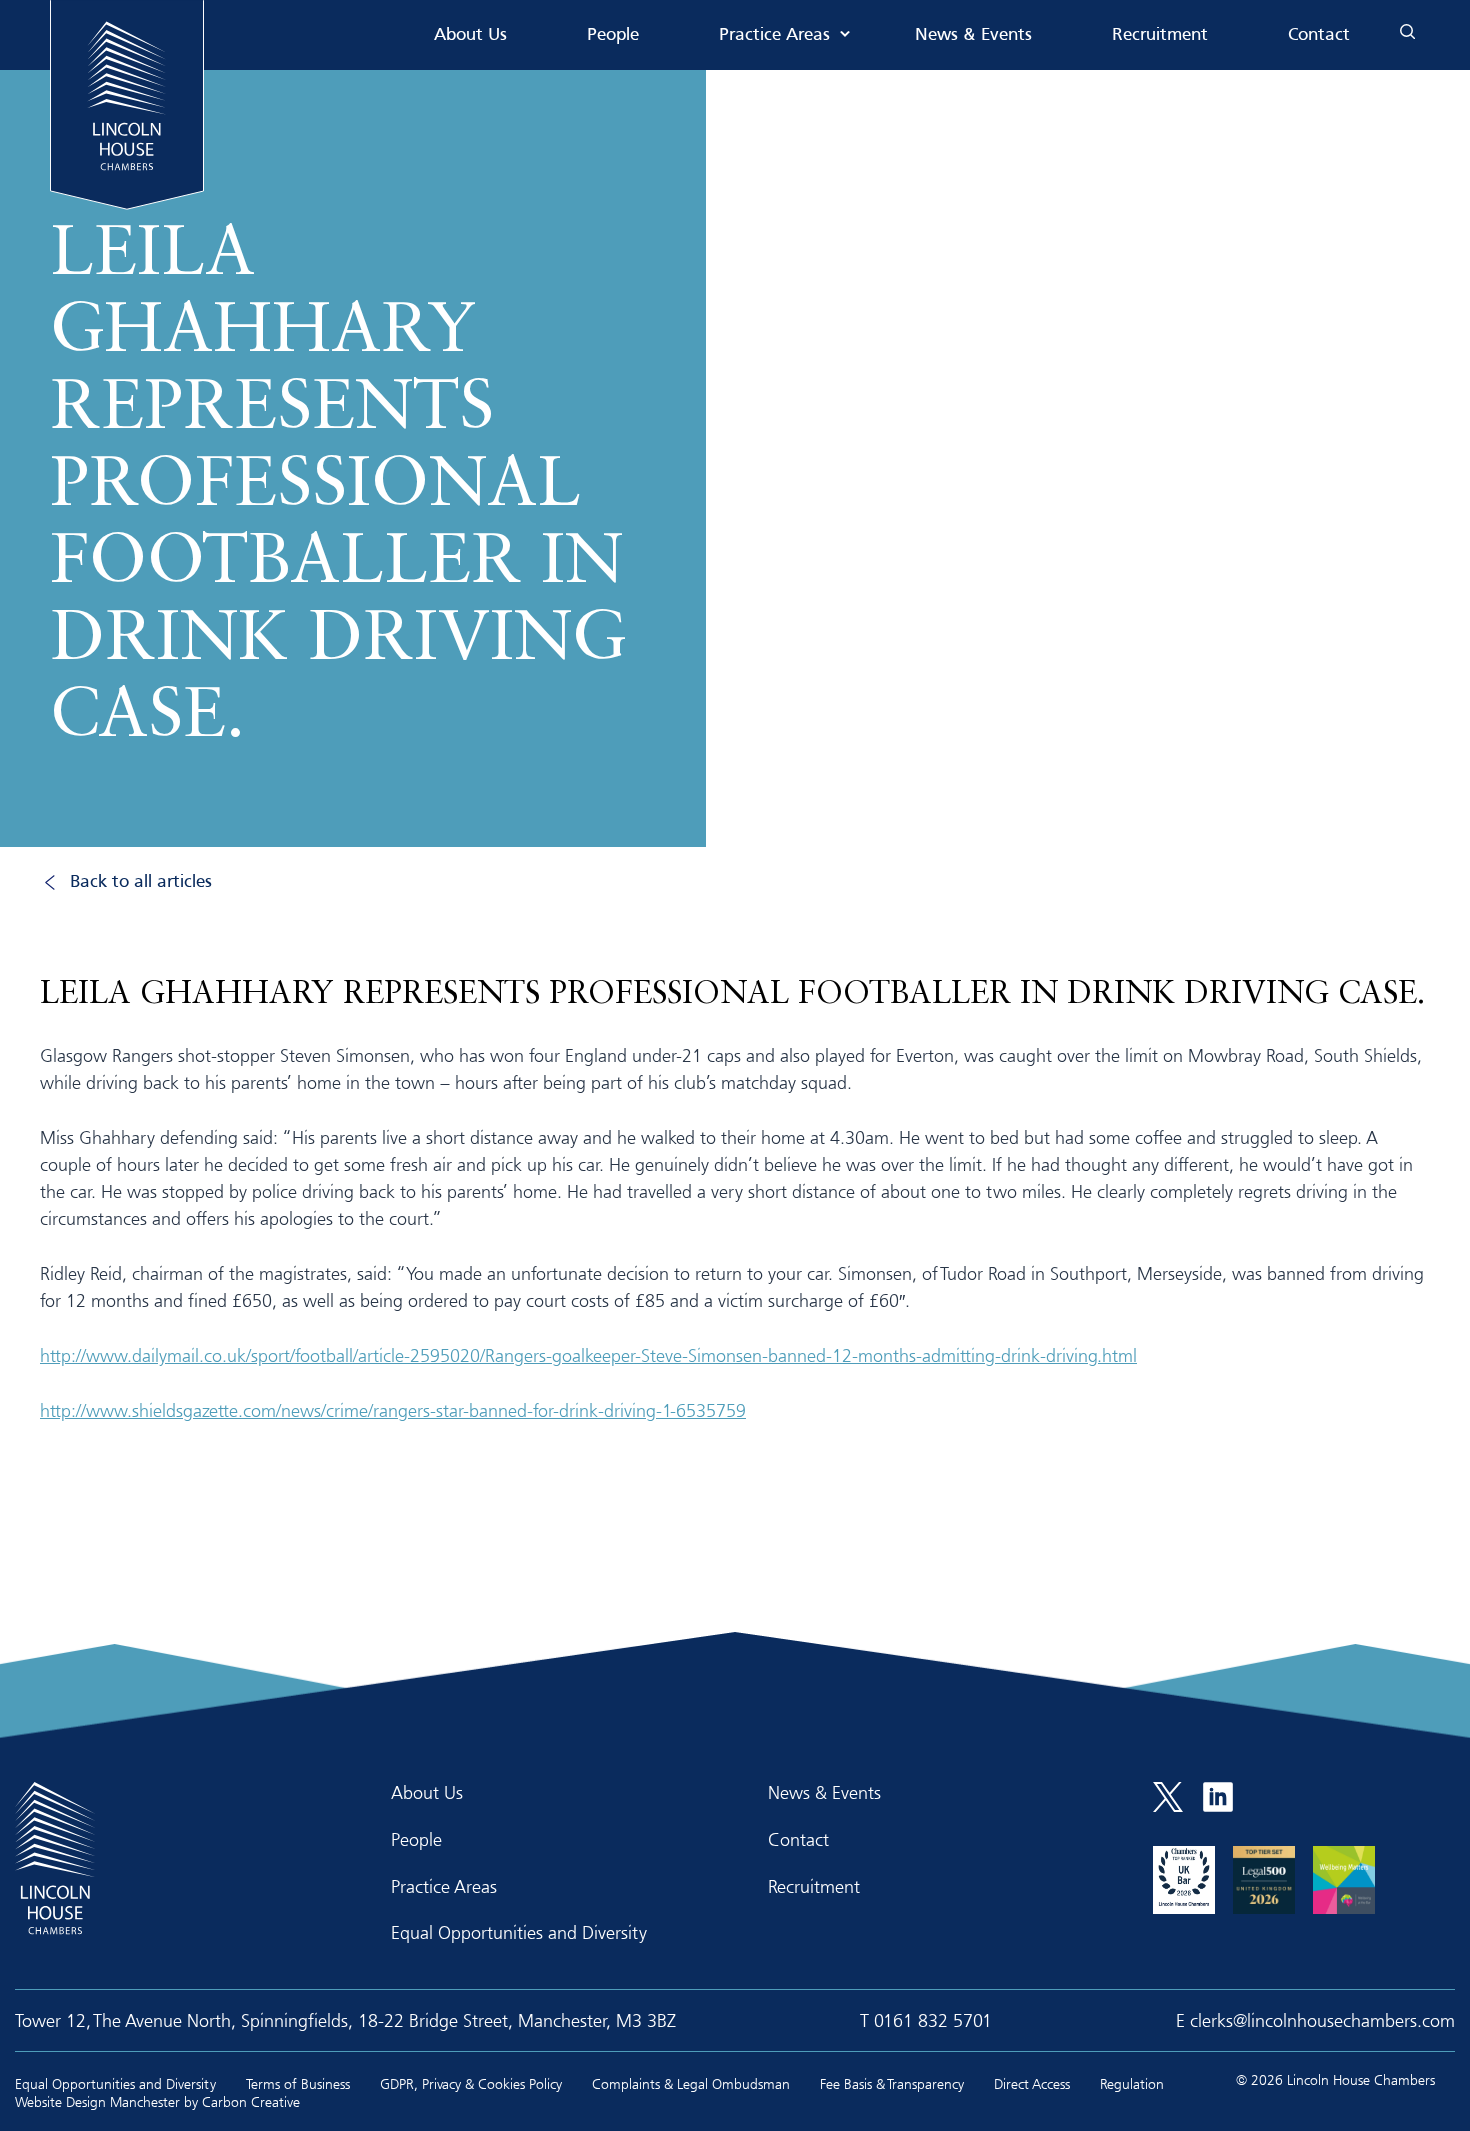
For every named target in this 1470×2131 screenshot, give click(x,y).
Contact (1319, 35)
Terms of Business (298, 2083)
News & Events (973, 35)
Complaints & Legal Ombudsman (691, 2083)
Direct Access (1032, 2083)
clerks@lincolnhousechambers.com (1322, 2020)
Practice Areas (774, 35)
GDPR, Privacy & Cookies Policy (471, 2083)
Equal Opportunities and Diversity (519, 1932)
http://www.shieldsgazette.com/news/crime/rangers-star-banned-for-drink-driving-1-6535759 (393, 1410)
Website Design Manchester (97, 2101)
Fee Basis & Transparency (892, 2083)
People (613, 35)
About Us (470, 35)
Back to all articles (141, 882)
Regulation (1132, 2083)
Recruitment (1160, 35)
